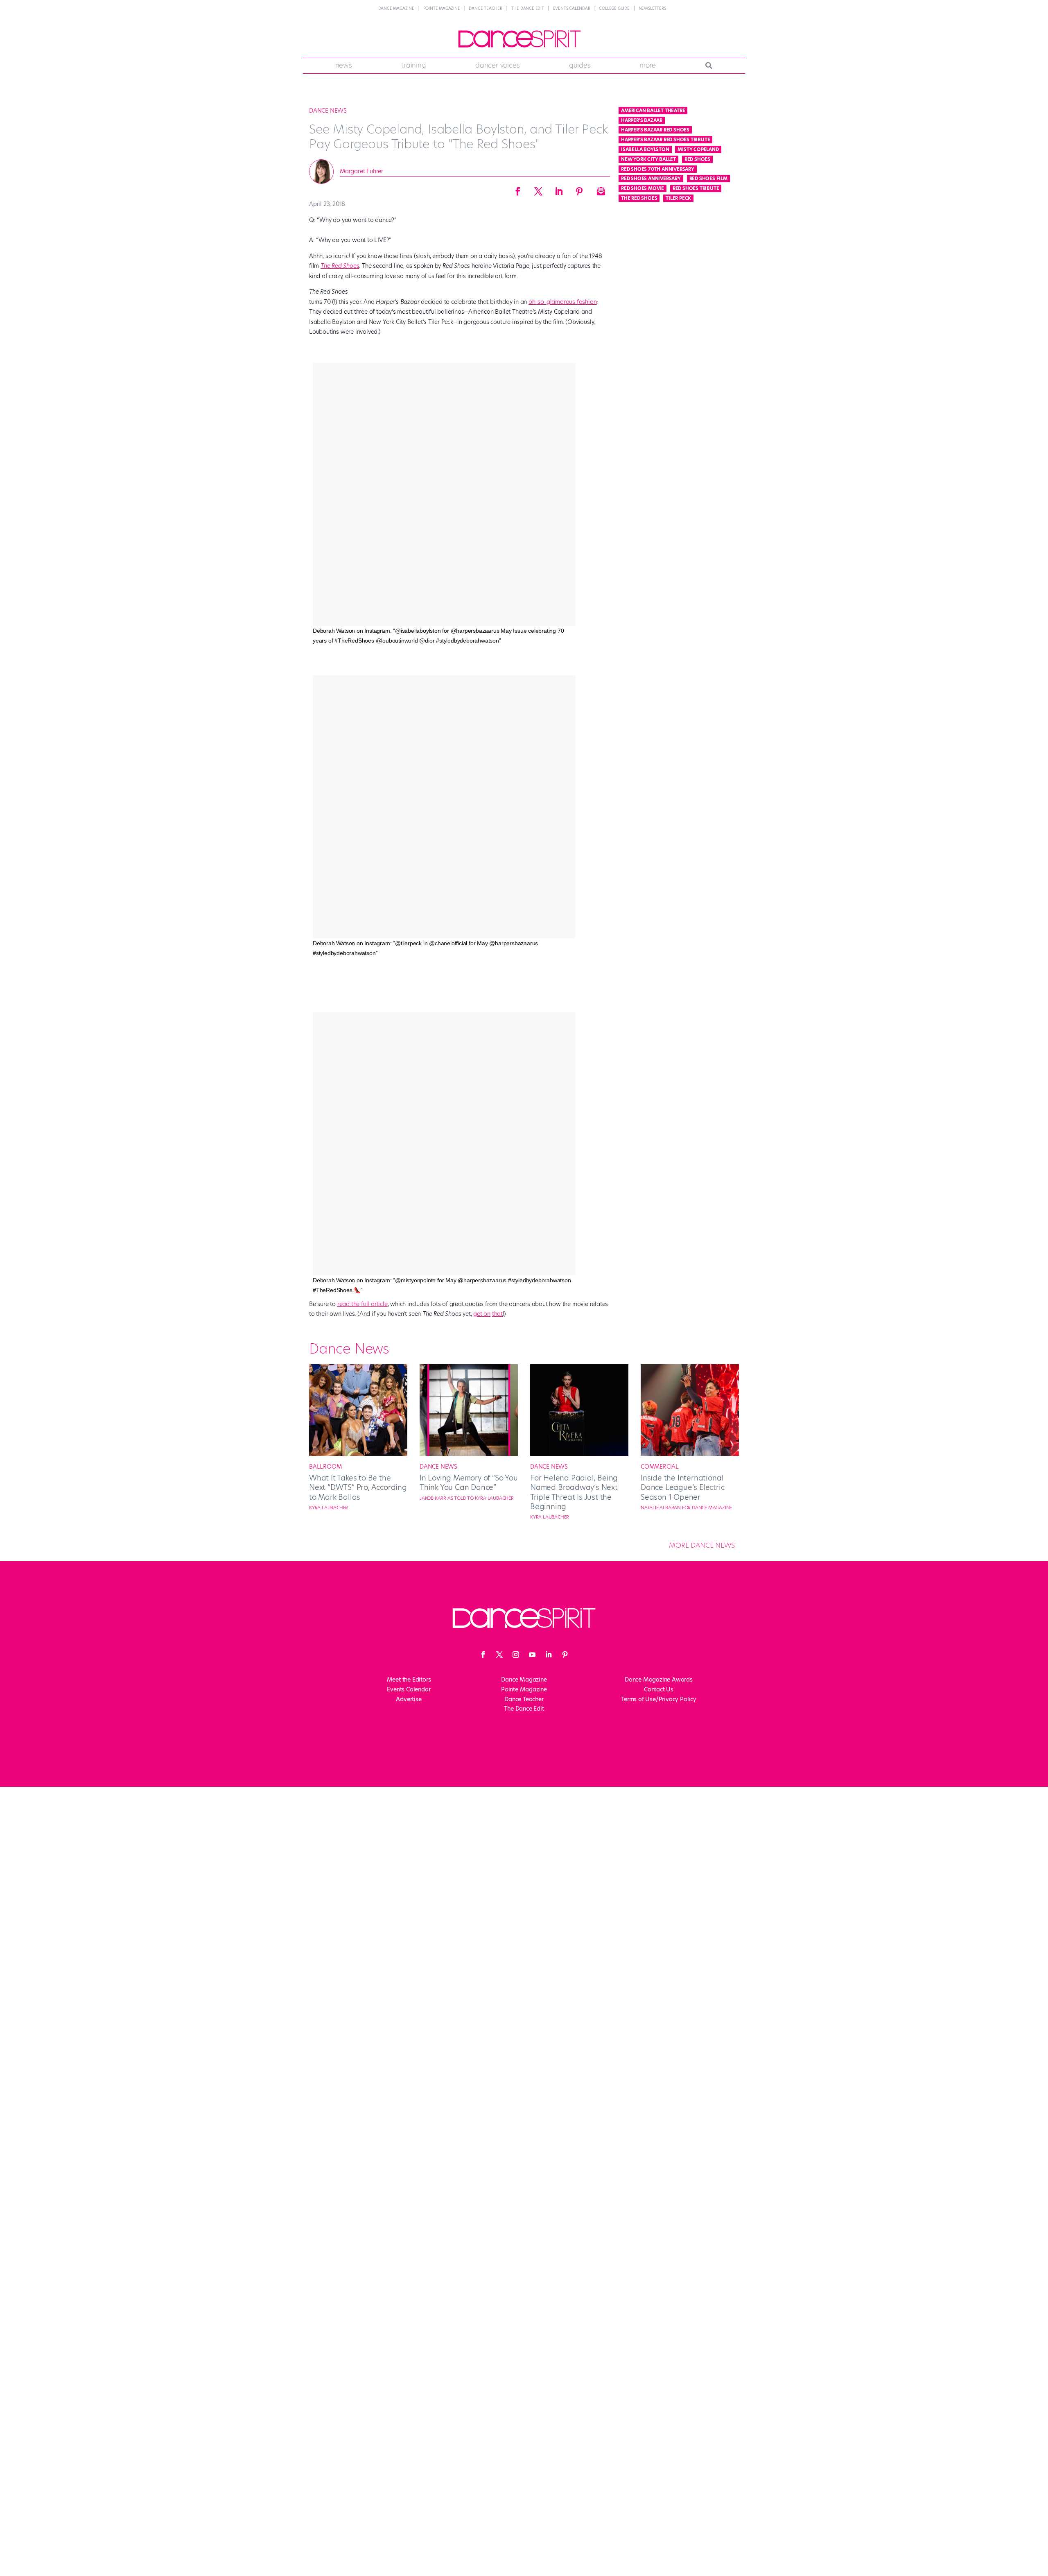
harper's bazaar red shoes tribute (665, 140)
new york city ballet (648, 159)
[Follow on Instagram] (516, 1655)
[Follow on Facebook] (483, 1655)
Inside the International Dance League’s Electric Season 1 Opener (682, 1487)
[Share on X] (538, 189)
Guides (580, 65)
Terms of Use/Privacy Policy (659, 1699)
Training (413, 65)
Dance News (328, 111)
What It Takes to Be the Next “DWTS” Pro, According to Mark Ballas (358, 1487)
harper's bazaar (642, 120)
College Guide (614, 8)
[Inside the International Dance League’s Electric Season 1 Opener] (690, 1454)
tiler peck (678, 198)
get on (482, 1314)
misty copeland (698, 149)
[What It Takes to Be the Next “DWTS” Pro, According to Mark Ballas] (358, 1454)
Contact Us (659, 1689)
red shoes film (708, 179)
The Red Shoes (340, 266)
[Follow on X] (499, 1655)
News (344, 65)
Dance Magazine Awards (659, 1680)
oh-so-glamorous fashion (562, 302)
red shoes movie (643, 188)
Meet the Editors (409, 1680)
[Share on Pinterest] (579, 189)
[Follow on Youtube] (532, 1655)
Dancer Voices (497, 65)
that (497, 1314)
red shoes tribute (696, 188)
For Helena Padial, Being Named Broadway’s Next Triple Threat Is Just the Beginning (574, 1492)
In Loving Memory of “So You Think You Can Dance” (469, 1483)
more (648, 65)
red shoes (697, 159)
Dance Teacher (485, 8)
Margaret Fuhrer (361, 171)
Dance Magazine (396, 8)
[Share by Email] (600, 189)
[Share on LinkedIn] (559, 189)
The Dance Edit (528, 8)
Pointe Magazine (442, 8)
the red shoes (639, 198)
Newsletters (652, 8)
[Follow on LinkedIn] (549, 1655)
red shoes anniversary (651, 179)
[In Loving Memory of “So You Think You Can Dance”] (469, 1454)
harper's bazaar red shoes (655, 130)
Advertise (409, 1699)
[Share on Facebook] (518, 189)
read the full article (363, 1304)
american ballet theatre (653, 111)
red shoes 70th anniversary (658, 169)
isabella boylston (645, 149)
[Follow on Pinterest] (565, 1655)
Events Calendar (572, 8)
